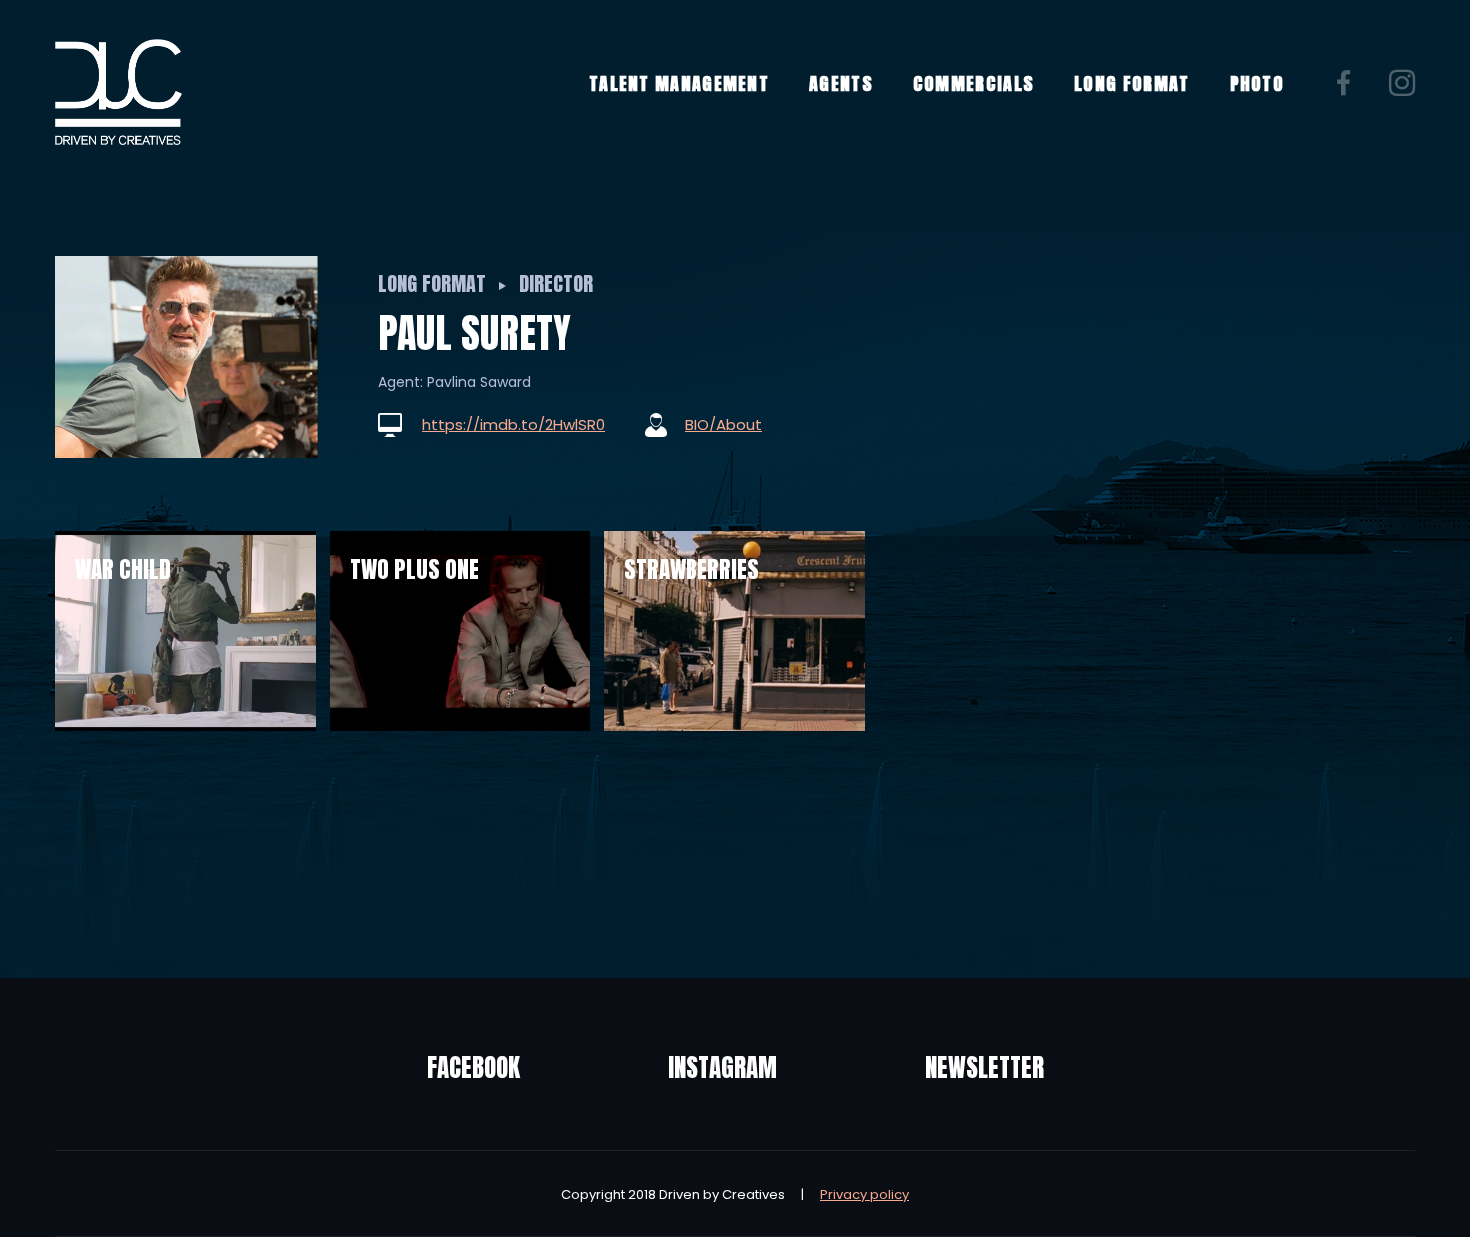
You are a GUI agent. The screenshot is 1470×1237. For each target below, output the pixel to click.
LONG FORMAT (1131, 83)
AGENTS (841, 83)
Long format (432, 283)
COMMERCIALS (973, 83)
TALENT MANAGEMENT (679, 83)
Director (556, 283)
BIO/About (723, 424)
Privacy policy (864, 1194)
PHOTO (1257, 83)
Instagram (722, 1067)
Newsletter (984, 1067)
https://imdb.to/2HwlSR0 (513, 424)
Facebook (473, 1067)
